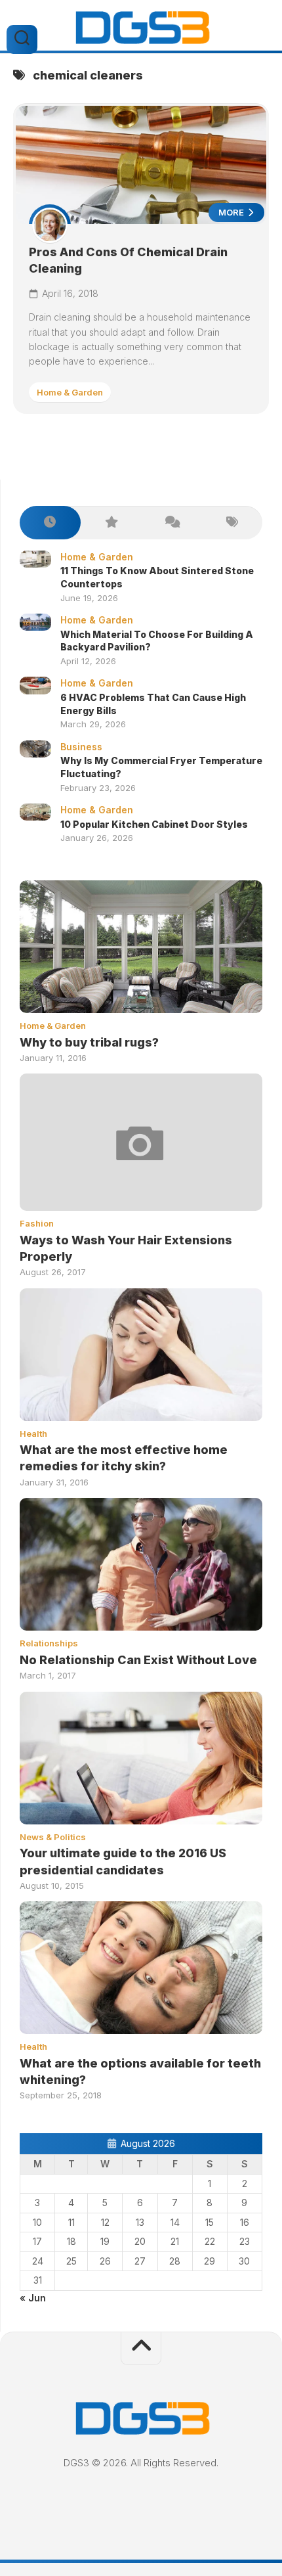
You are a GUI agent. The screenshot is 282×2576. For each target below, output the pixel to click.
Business (81, 747)
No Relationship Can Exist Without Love (138, 1660)
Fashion (37, 1223)
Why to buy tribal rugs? (89, 1042)
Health (33, 1434)
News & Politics (53, 1837)
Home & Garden (70, 392)
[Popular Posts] (111, 523)
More (232, 212)
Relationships (49, 1643)
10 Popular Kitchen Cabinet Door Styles (154, 824)
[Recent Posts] (50, 523)
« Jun (33, 2298)
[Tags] (232, 523)
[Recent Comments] (171, 523)
